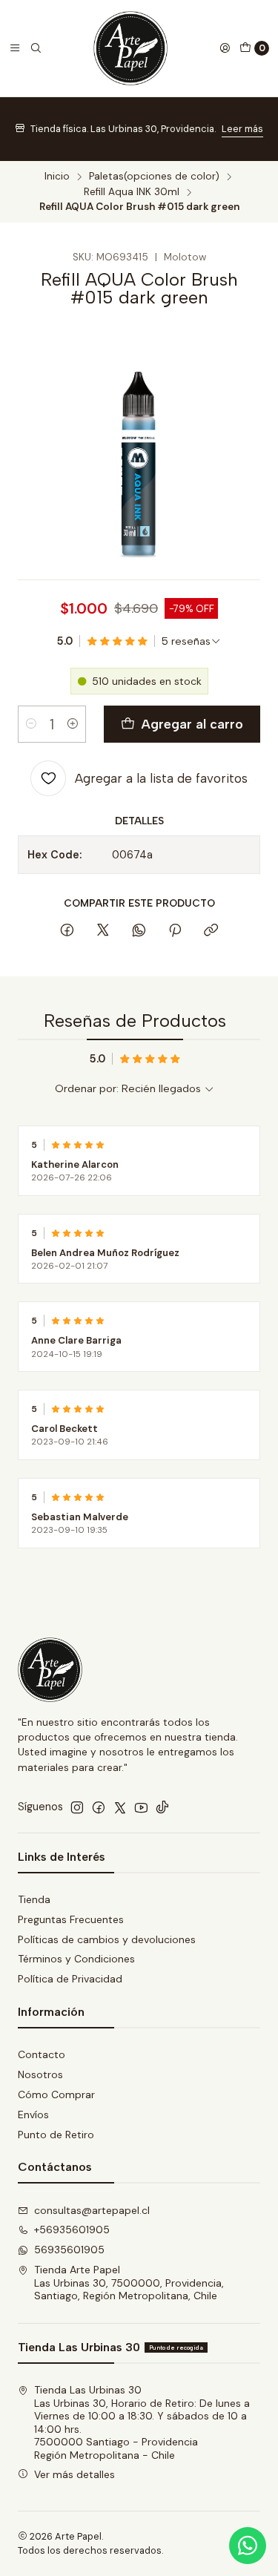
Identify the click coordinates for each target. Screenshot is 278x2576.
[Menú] (15, 48)
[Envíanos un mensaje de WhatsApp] (248, 2546)
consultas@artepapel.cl (92, 2210)
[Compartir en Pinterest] (175, 931)
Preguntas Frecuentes (71, 1919)
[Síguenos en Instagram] (77, 1807)
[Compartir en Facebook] (67, 931)
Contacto (42, 2054)
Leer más (242, 129)
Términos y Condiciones (76, 1959)
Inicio (57, 177)
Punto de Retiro (56, 2135)
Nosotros (40, 2074)
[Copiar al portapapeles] (211, 931)
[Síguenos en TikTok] (162, 1807)
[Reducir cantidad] (31, 724)
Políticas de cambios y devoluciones (107, 1939)
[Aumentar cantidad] (73, 724)
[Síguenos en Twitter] (120, 1807)
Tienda (34, 1899)
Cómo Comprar (56, 2094)
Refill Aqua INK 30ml (132, 192)
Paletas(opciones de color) (154, 177)
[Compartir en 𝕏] (103, 931)
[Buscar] (36, 48)
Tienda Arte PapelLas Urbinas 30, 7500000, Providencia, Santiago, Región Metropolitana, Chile (129, 2283)
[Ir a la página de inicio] (130, 48)
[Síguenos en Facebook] (99, 1807)
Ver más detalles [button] (75, 2474)
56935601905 (69, 2250)
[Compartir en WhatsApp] (139, 931)
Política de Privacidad (70, 1979)
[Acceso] (225, 48)
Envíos (33, 2115)
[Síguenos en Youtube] (141, 1807)
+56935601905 (72, 2230)
